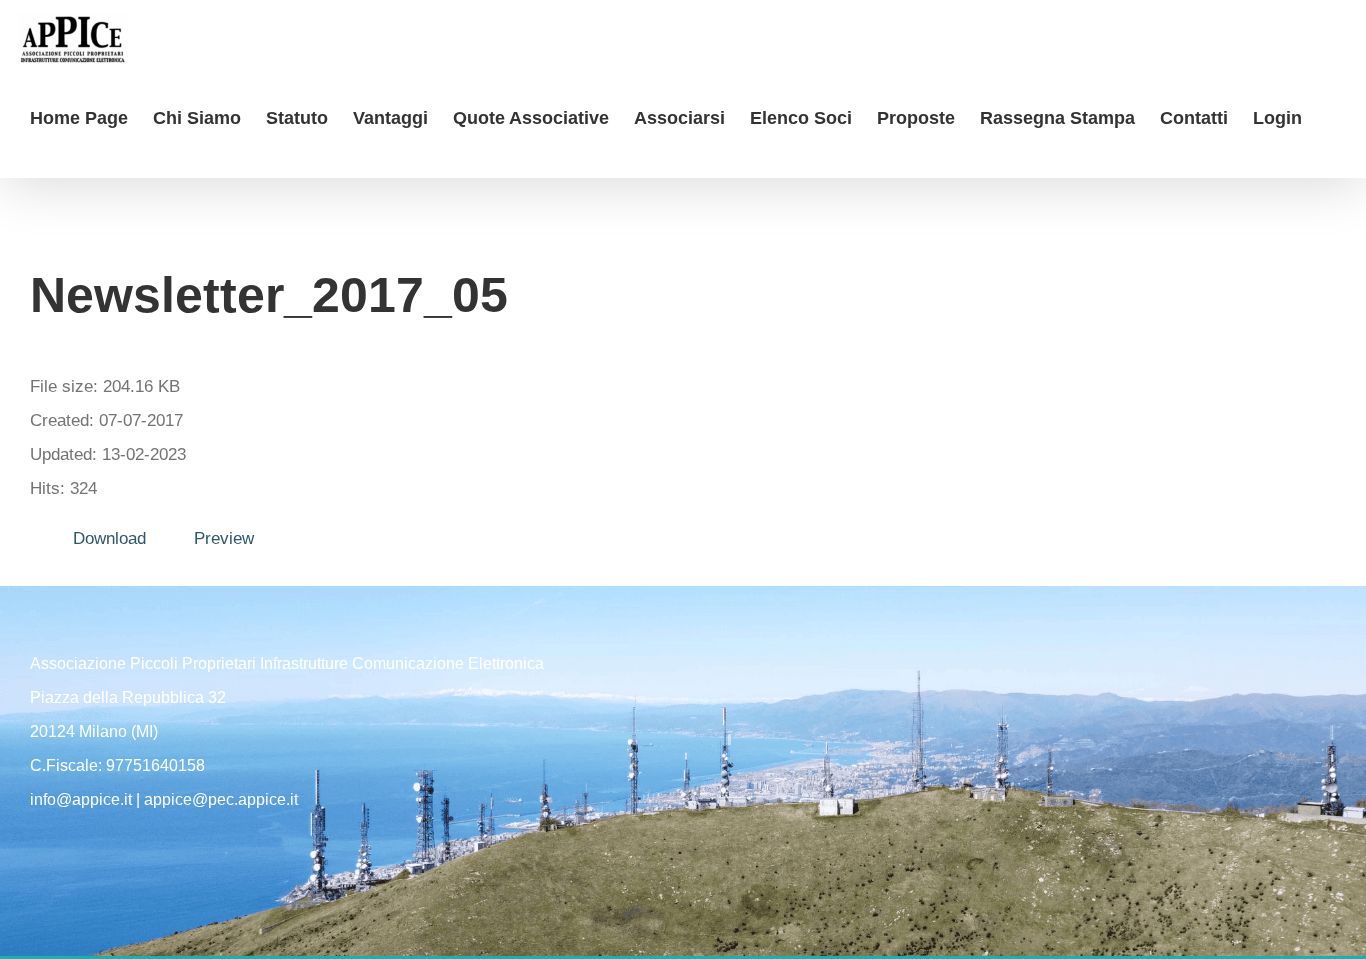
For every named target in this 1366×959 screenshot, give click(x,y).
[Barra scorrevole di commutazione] (37, 157)
